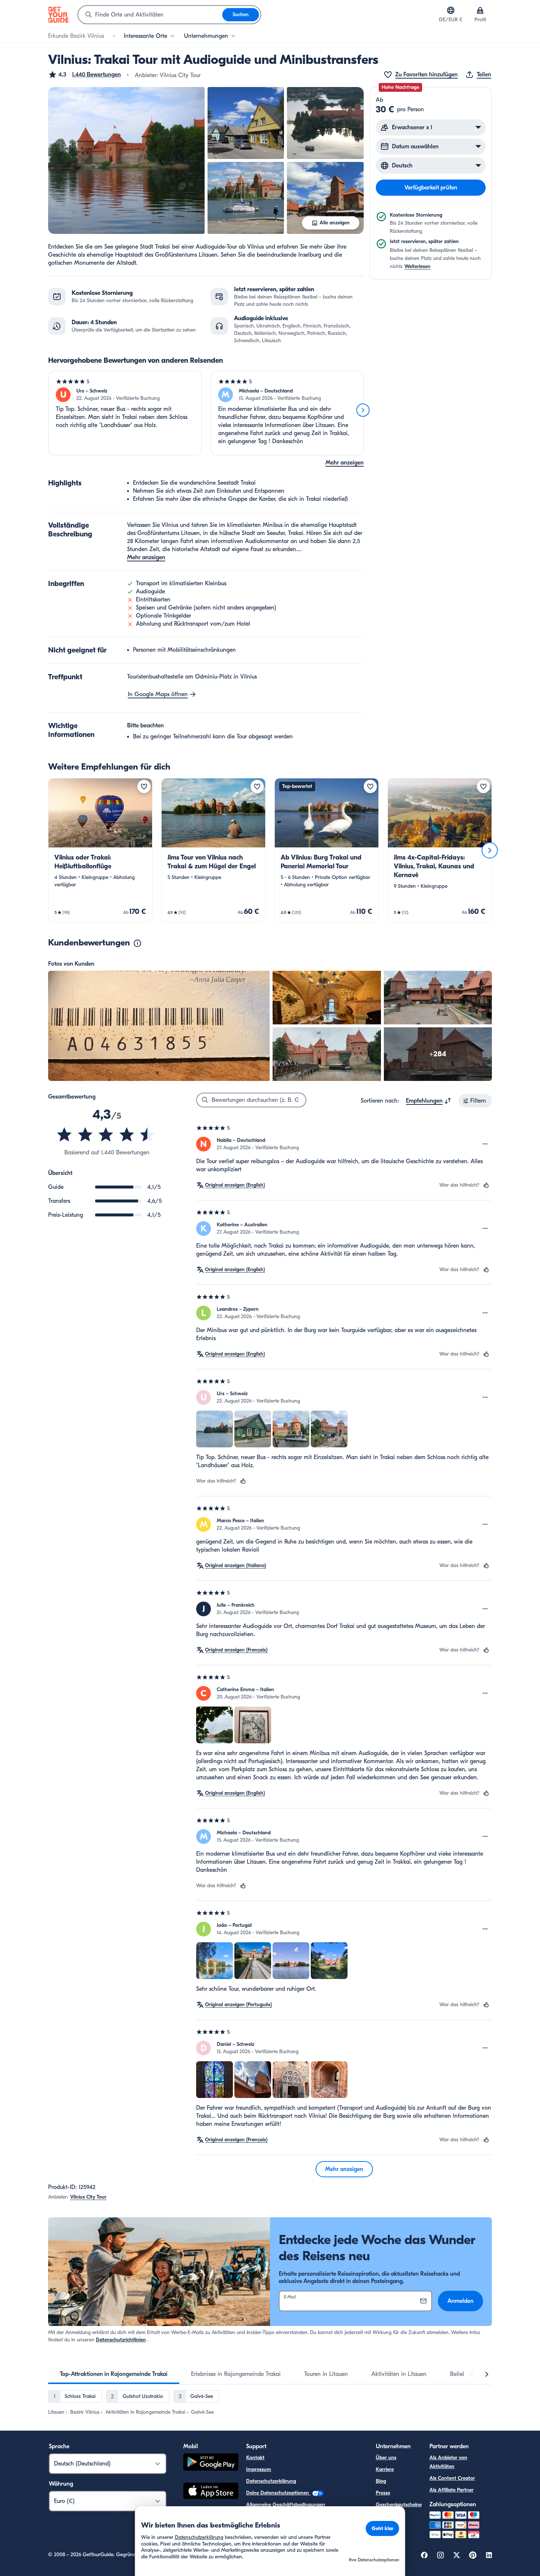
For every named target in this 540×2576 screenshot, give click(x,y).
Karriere (385, 2469)
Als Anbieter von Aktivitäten (448, 2462)
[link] (100, 850)
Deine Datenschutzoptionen (278, 2493)
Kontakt (255, 2458)
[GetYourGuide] (58, 15)
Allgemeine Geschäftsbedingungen (286, 2505)
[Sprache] (451, 10)
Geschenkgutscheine (399, 2505)
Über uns (386, 2458)
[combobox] (150, 15)
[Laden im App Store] (211, 2492)
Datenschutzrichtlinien (121, 2340)
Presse (383, 2493)
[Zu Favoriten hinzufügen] (144, 786)
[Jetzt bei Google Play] (211, 2463)
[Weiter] (363, 410)
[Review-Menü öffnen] (485, 1144)
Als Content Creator (452, 2478)
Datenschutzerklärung (271, 2481)
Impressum (259, 2469)
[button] (84, 75)
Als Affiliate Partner (451, 2490)
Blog (381, 2481)
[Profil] (480, 10)
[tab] (114, 2374)
